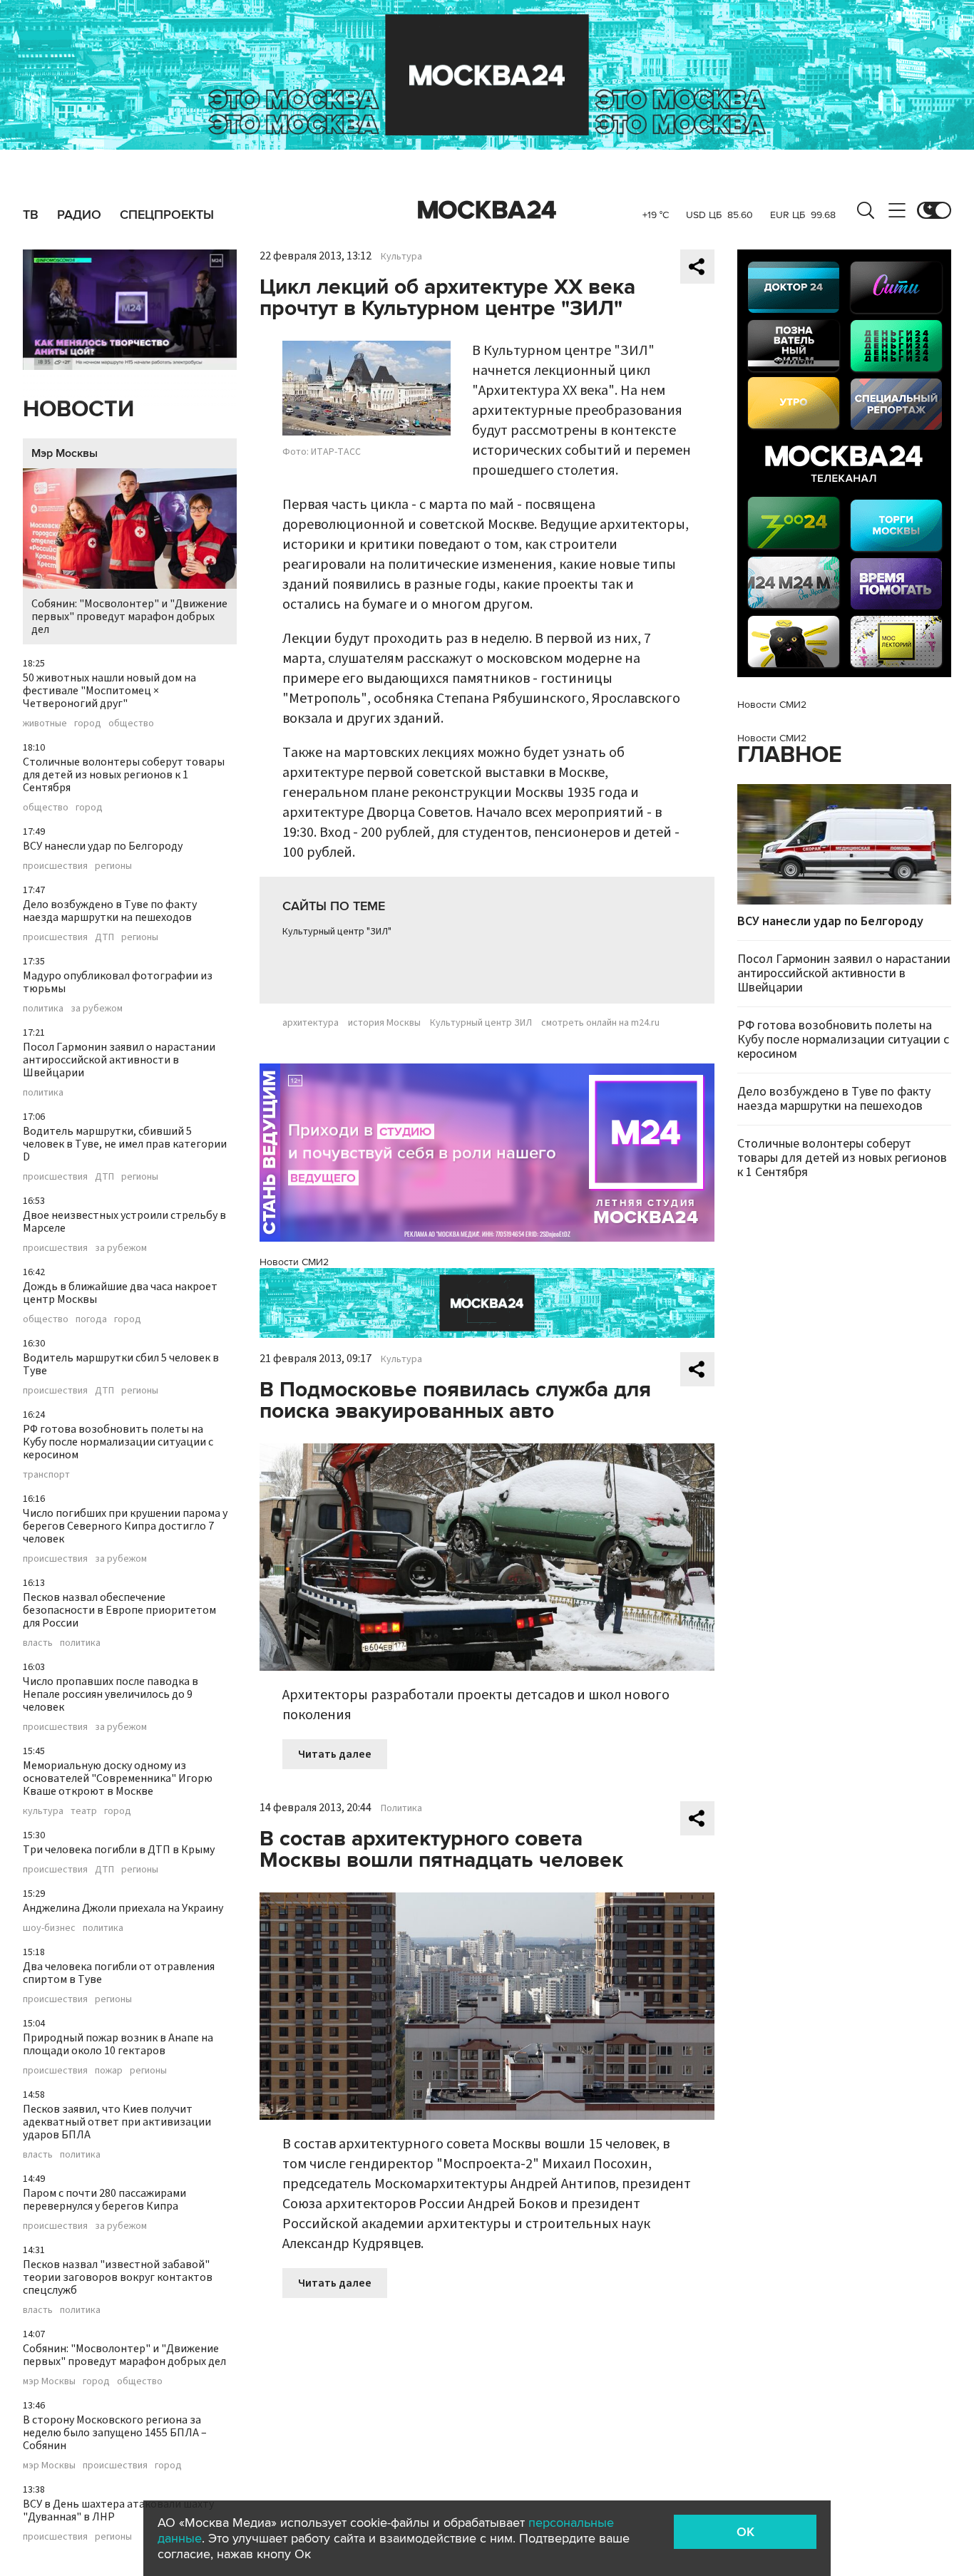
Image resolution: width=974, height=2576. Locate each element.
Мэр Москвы (65, 453)
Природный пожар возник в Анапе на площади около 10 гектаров (118, 2044)
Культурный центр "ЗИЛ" (337, 932)
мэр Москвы (49, 2381)
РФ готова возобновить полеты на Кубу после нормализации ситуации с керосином (118, 1442)
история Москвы (384, 1023)
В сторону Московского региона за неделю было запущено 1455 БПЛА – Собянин (115, 2433)
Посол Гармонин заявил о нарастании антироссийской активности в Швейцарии (119, 1060)
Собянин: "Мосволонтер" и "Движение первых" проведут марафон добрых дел (129, 617)
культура (43, 1811)
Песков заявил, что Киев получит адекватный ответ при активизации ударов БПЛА (117, 2122)
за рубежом (97, 1009)
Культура (401, 257)
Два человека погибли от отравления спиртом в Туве (119, 1973)
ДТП (104, 937)
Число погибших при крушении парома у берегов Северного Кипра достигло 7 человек (125, 1526)
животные (45, 723)
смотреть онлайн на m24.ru (600, 1023)
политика (43, 1009)
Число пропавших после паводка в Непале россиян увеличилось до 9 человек (111, 1694)
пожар (109, 2071)
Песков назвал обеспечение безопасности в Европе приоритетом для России (119, 1610)
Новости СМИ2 (294, 1262)
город (88, 723)
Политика (401, 1808)
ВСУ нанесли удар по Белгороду (103, 846)
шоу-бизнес (49, 1928)
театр (84, 1811)
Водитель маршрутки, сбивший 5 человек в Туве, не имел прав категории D (125, 1144)
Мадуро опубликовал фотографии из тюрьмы (118, 982)
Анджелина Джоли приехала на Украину (123, 1908)
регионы (113, 866)
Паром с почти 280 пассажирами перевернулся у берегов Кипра (104, 2200)
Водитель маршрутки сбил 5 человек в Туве (121, 1364)
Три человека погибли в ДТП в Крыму (119, 1850)
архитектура (311, 1023)
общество (131, 723)
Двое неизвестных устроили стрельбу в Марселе (124, 1222)
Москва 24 (487, 210)
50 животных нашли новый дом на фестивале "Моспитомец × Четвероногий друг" (109, 691)
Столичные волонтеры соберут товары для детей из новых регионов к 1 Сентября (124, 775)
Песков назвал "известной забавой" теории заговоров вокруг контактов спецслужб (118, 2277)
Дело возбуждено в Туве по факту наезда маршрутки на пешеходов (110, 911)
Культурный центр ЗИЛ (481, 1023)
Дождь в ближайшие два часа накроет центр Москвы (120, 1293)
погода (91, 1319)
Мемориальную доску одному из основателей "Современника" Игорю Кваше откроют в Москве (118, 1778)
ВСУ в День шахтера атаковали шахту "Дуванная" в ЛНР (118, 2510)
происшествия (55, 866)
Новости (78, 409)
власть (38, 1643)
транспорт (46, 1475)
